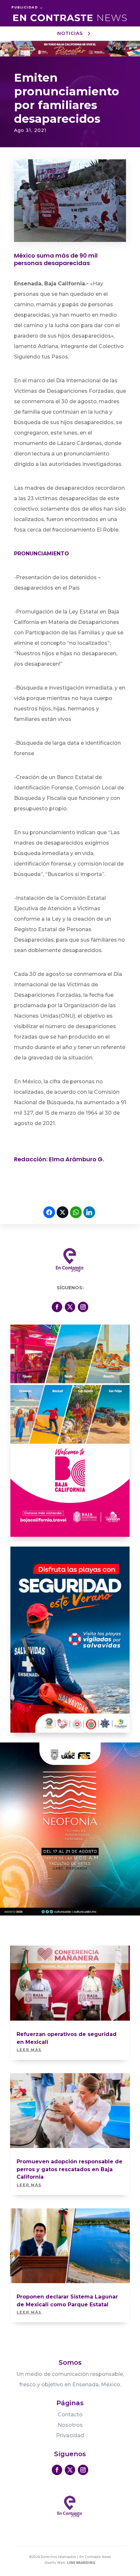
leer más (29, 2050)
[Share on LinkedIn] (89, 1212)
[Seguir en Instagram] (83, 1307)
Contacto (70, 2415)
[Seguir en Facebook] (57, 1307)
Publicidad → (27, 7)
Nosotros (70, 2425)
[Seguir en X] (70, 1307)
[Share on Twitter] (63, 1212)
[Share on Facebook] (49, 1212)
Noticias (70, 33)
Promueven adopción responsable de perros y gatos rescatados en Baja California (70, 2169)
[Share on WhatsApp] (76, 1212)
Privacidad (70, 2435)
